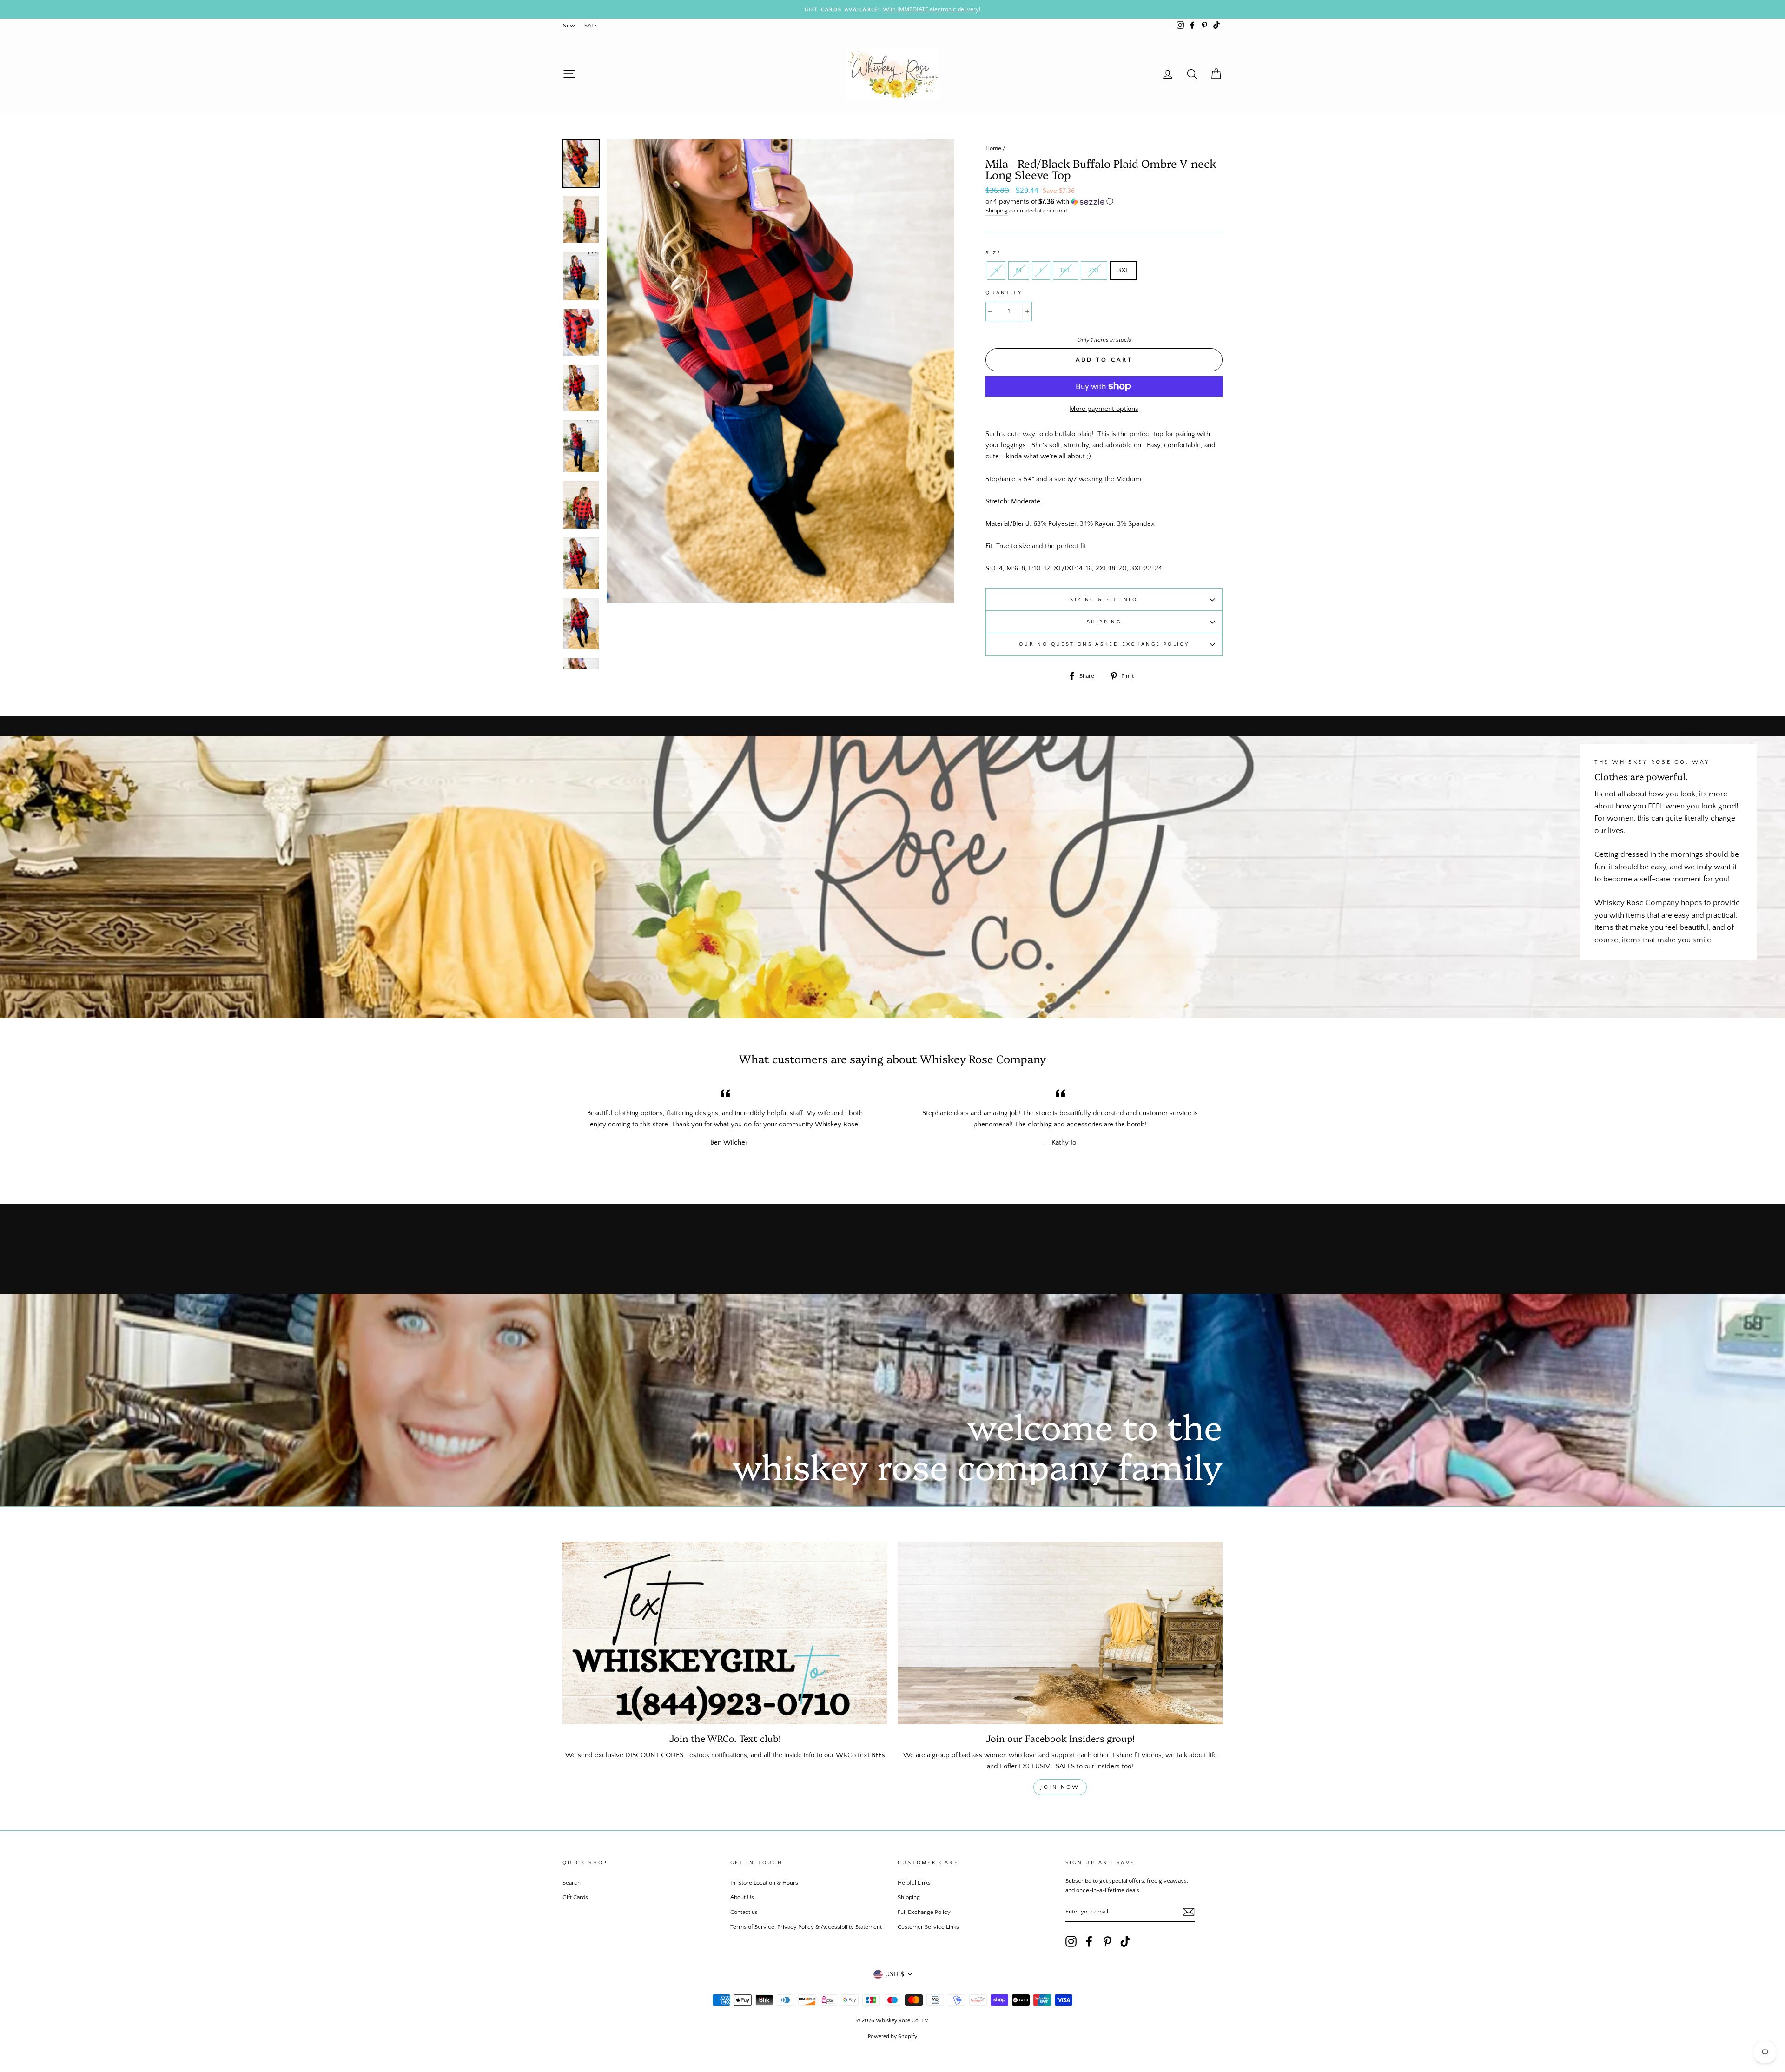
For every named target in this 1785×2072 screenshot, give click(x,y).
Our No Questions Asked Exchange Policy (1104, 644)
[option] (892, 9)
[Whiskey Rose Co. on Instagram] (1071, 1941)
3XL (1123, 270)
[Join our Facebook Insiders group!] (1060, 1633)
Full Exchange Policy (924, 1912)
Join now (1060, 1787)
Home (993, 148)
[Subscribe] (1189, 1912)
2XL (1094, 270)
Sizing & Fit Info (1104, 599)
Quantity (1004, 293)
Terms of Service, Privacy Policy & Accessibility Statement (806, 1927)
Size (994, 253)
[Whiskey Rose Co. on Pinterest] (1107, 1941)
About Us (742, 1897)
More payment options (1104, 409)
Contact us (744, 1912)
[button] (1104, 202)
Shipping (997, 211)
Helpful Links (914, 1883)
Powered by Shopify (892, 2036)
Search (572, 1883)
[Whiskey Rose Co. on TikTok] (1125, 1941)
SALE (591, 26)
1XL (1065, 270)
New (569, 26)
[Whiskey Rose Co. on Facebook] (1089, 1941)
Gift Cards (575, 1897)
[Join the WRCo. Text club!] (725, 1633)
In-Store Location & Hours (764, 1883)
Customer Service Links (928, 1927)
